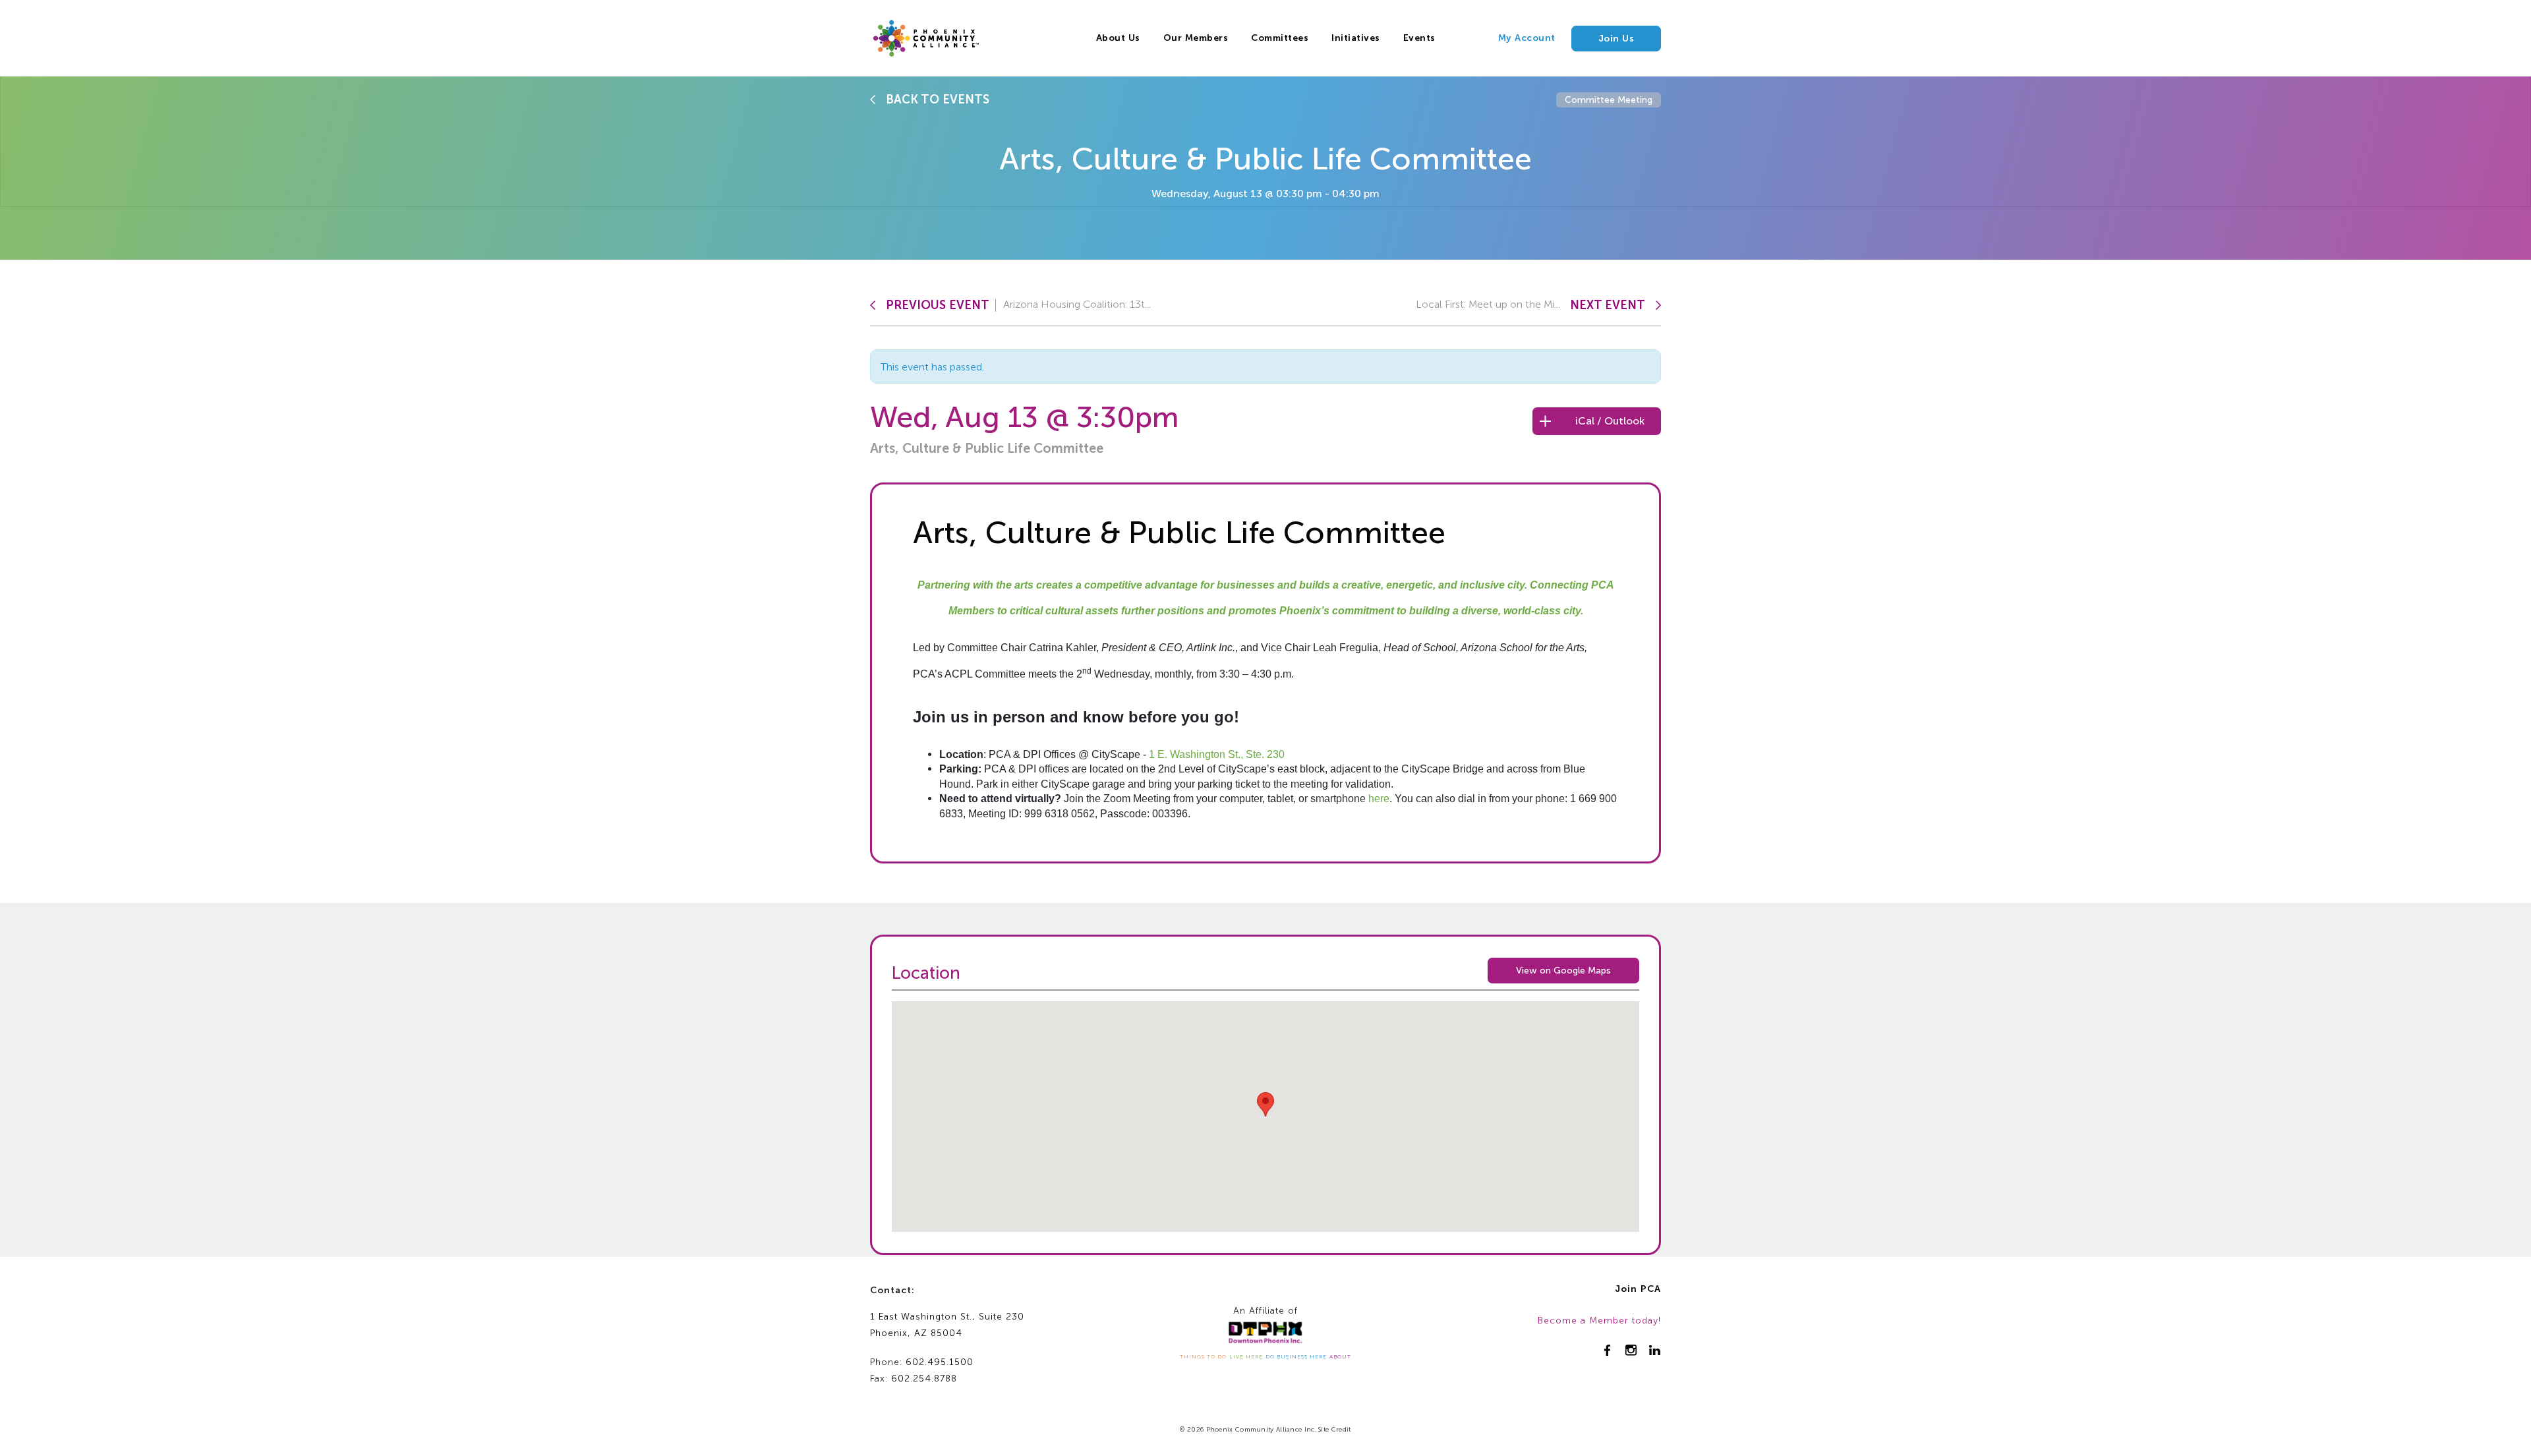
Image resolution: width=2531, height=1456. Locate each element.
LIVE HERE (1246, 1356)
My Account (1527, 38)
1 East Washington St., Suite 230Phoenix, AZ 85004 (947, 1325)
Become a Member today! (1599, 1321)
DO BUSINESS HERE (1296, 1356)
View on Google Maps (1563, 971)
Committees (1280, 38)
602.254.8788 (924, 1379)
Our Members (1196, 38)
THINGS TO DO (1203, 1356)
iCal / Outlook (1610, 421)
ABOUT (1340, 1356)
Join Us (1616, 39)
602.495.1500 (940, 1362)
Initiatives (1356, 38)
